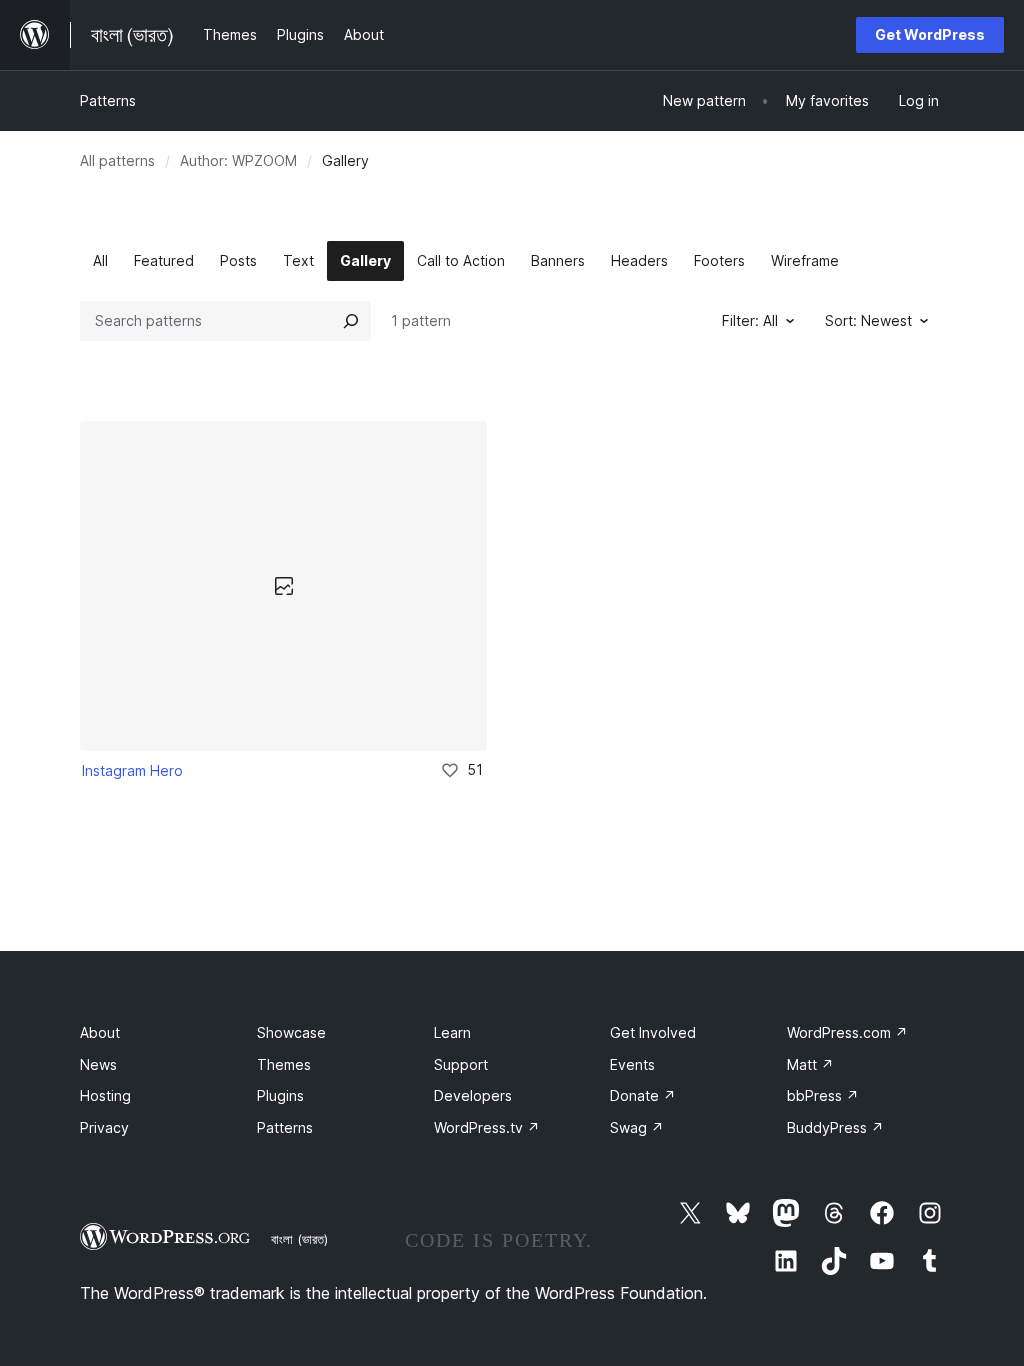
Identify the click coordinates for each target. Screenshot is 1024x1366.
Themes (284, 1064)
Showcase (291, 1032)
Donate (643, 1095)
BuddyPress (835, 1127)
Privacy (104, 1127)
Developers (473, 1095)
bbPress (823, 1095)
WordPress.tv (487, 1127)
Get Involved (653, 1032)
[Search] (351, 321)
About (100, 1032)
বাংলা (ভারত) (299, 1239)
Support (461, 1064)
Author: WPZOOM (238, 160)
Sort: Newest (868, 320)
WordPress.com (847, 1032)
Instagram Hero (132, 770)
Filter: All (750, 320)
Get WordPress (930, 34)
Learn (452, 1032)
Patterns (108, 100)
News (98, 1064)
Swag (637, 1127)
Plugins (280, 1095)
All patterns (117, 160)
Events (632, 1064)
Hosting (105, 1095)
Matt (810, 1064)
